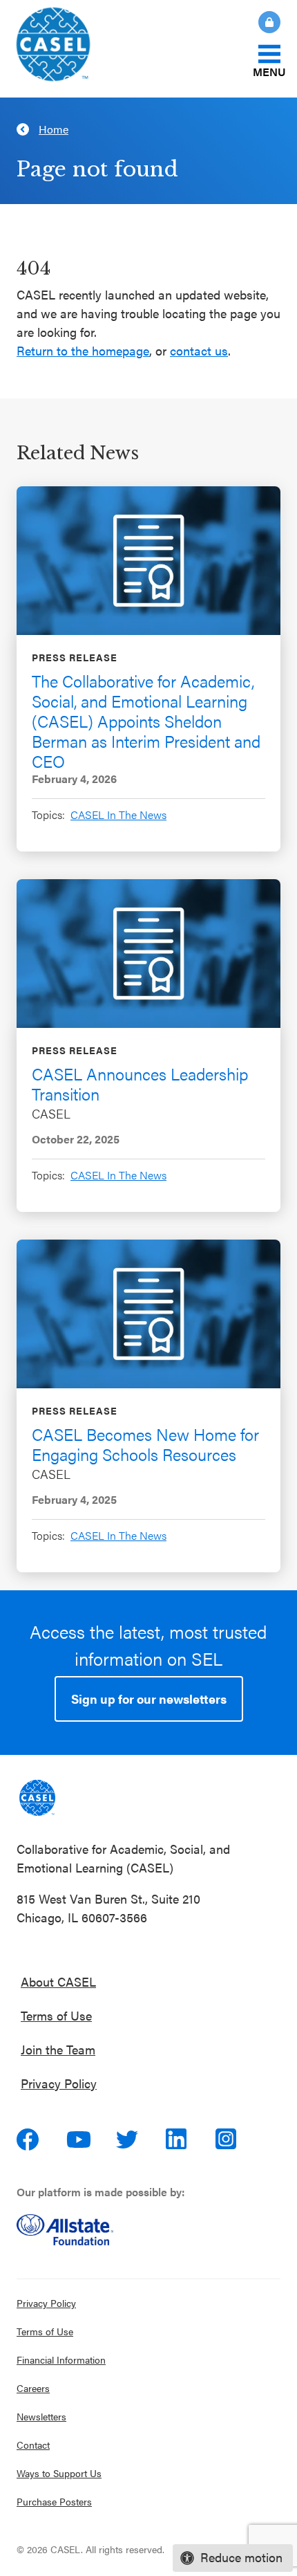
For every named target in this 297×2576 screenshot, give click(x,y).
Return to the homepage (83, 350)
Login (269, 22)
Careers (33, 2388)
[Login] (261, 22)
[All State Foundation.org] (148, 2230)
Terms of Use (56, 2015)
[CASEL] (37, 1798)
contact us (199, 350)
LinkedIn (178, 2140)
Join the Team (58, 2049)
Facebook (29, 2140)
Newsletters (41, 2416)
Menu (269, 71)
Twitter (128, 2140)
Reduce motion (241, 2557)
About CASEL (58, 1981)
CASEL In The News (118, 815)
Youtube (79, 2140)
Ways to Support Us (59, 2473)
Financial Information (61, 2359)
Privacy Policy (59, 2083)
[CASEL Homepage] (74, 49)
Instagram (228, 2140)
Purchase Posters (54, 2501)
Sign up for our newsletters (149, 1699)
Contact (33, 2445)
